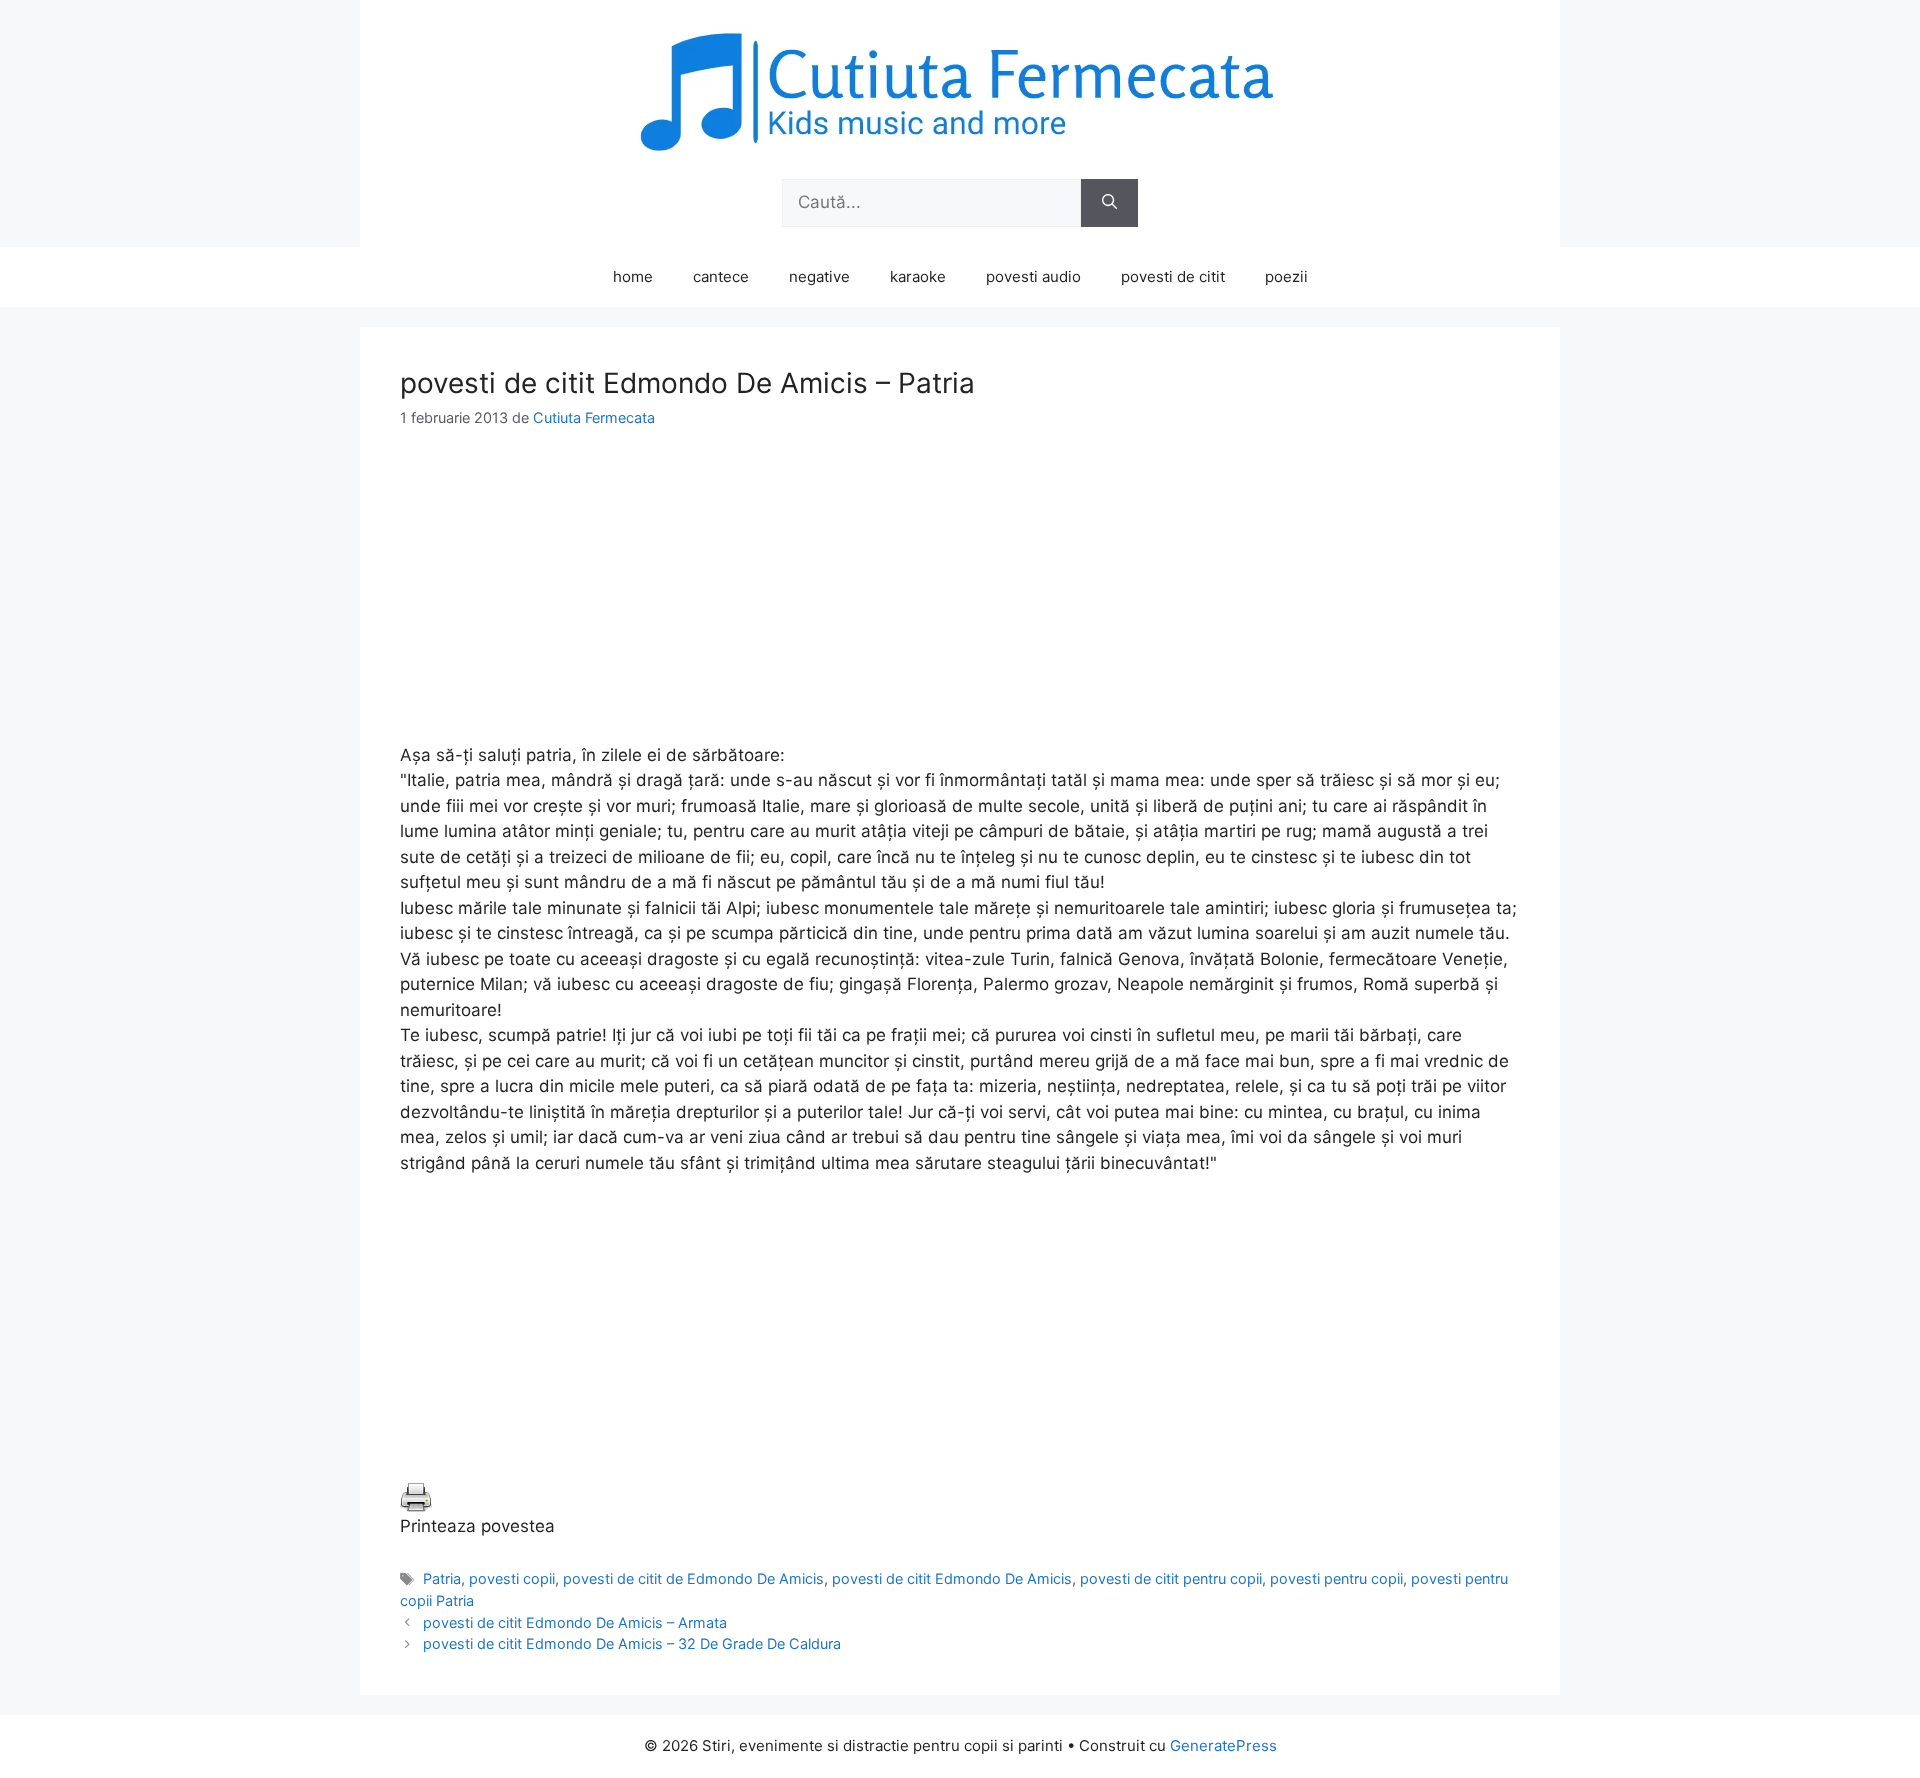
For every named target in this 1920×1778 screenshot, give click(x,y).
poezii (1286, 276)
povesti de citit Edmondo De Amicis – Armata (575, 1622)
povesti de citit (1173, 276)
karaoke (918, 276)
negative (819, 276)
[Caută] (1109, 203)
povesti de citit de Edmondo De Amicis (693, 1578)
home (633, 276)
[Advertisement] (960, 603)
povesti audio (1033, 276)
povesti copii (512, 1578)
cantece (721, 276)
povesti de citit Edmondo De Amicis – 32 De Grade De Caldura (632, 1643)
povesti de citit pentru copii (1171, 1578)
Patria (442, 1578)
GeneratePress (1223, 1745)
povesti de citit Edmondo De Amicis (952, 1578)
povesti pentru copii (1336, 1578)
